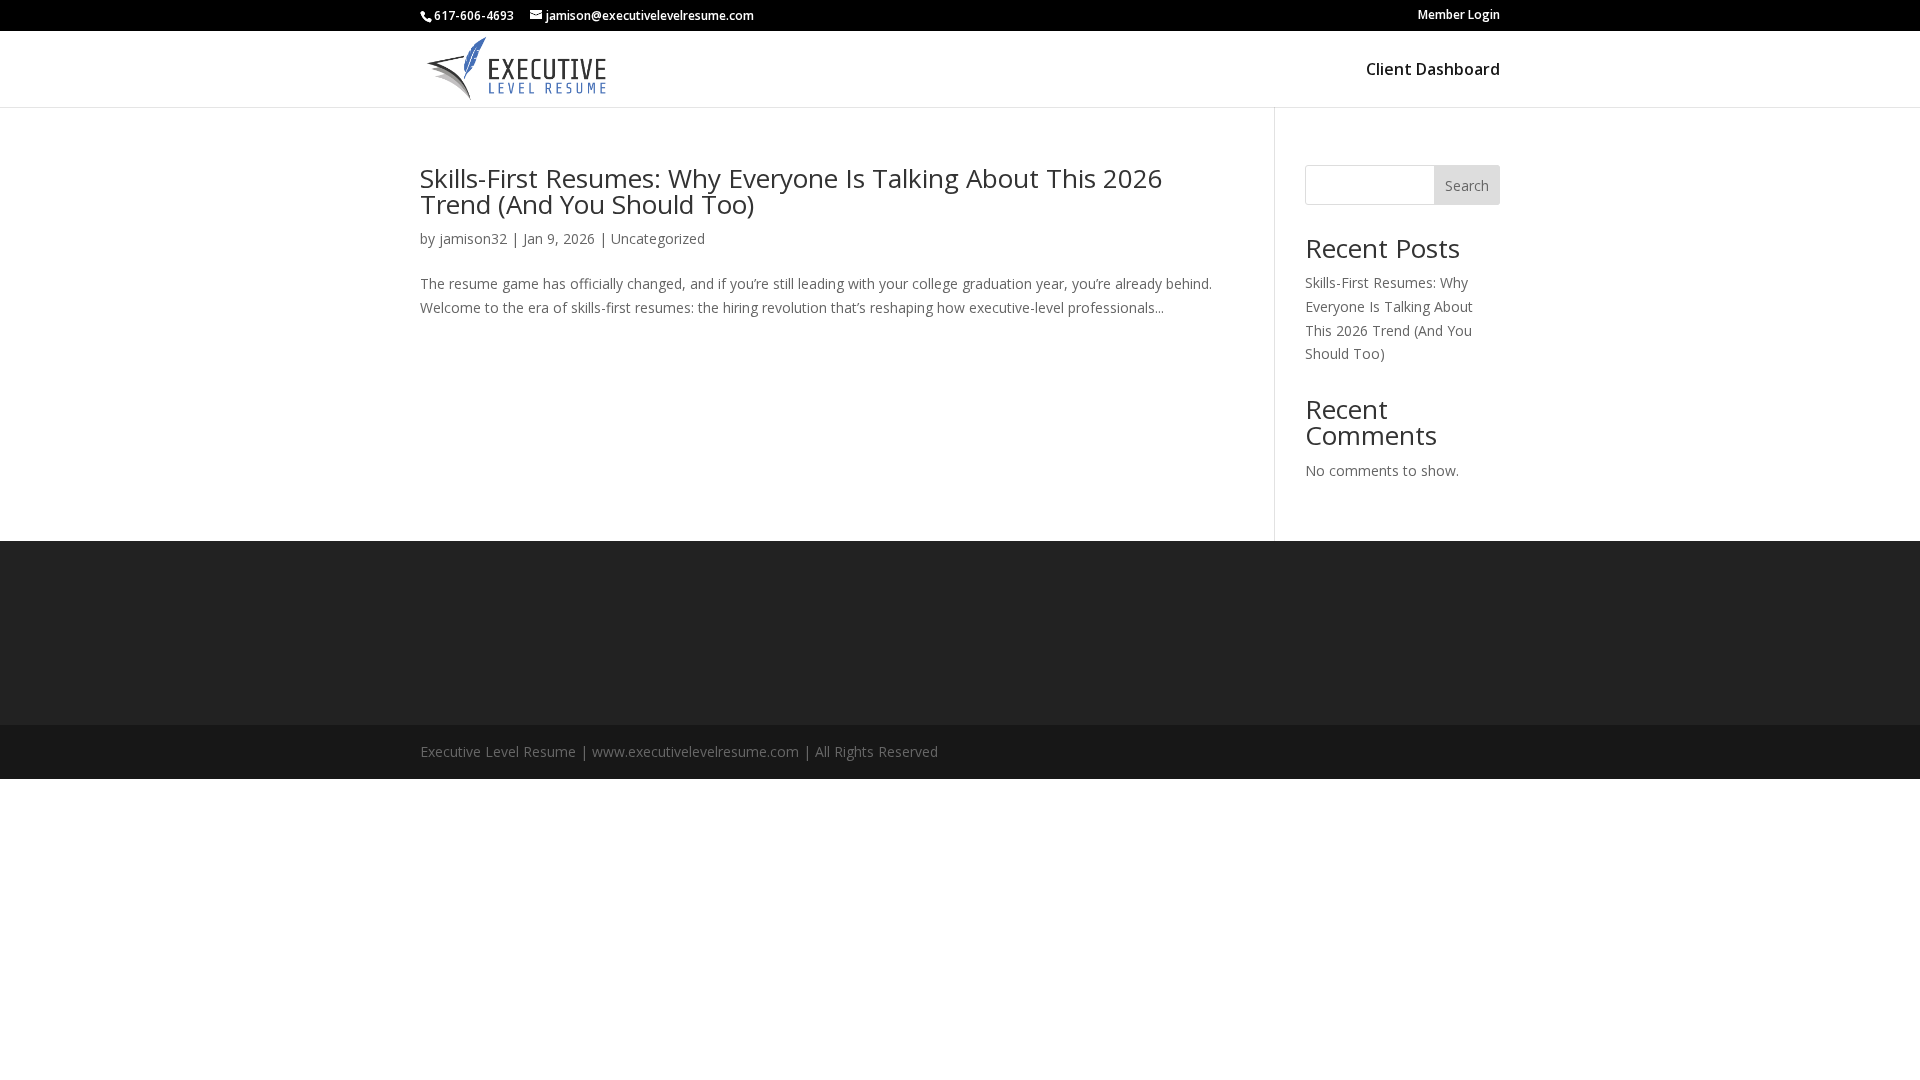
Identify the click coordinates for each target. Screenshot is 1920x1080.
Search (1467, 185)
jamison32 (473, 238)
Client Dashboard (1433, 71)
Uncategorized (658, 238)
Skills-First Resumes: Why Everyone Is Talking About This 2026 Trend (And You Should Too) (791, 191)
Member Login (1459, 16)
